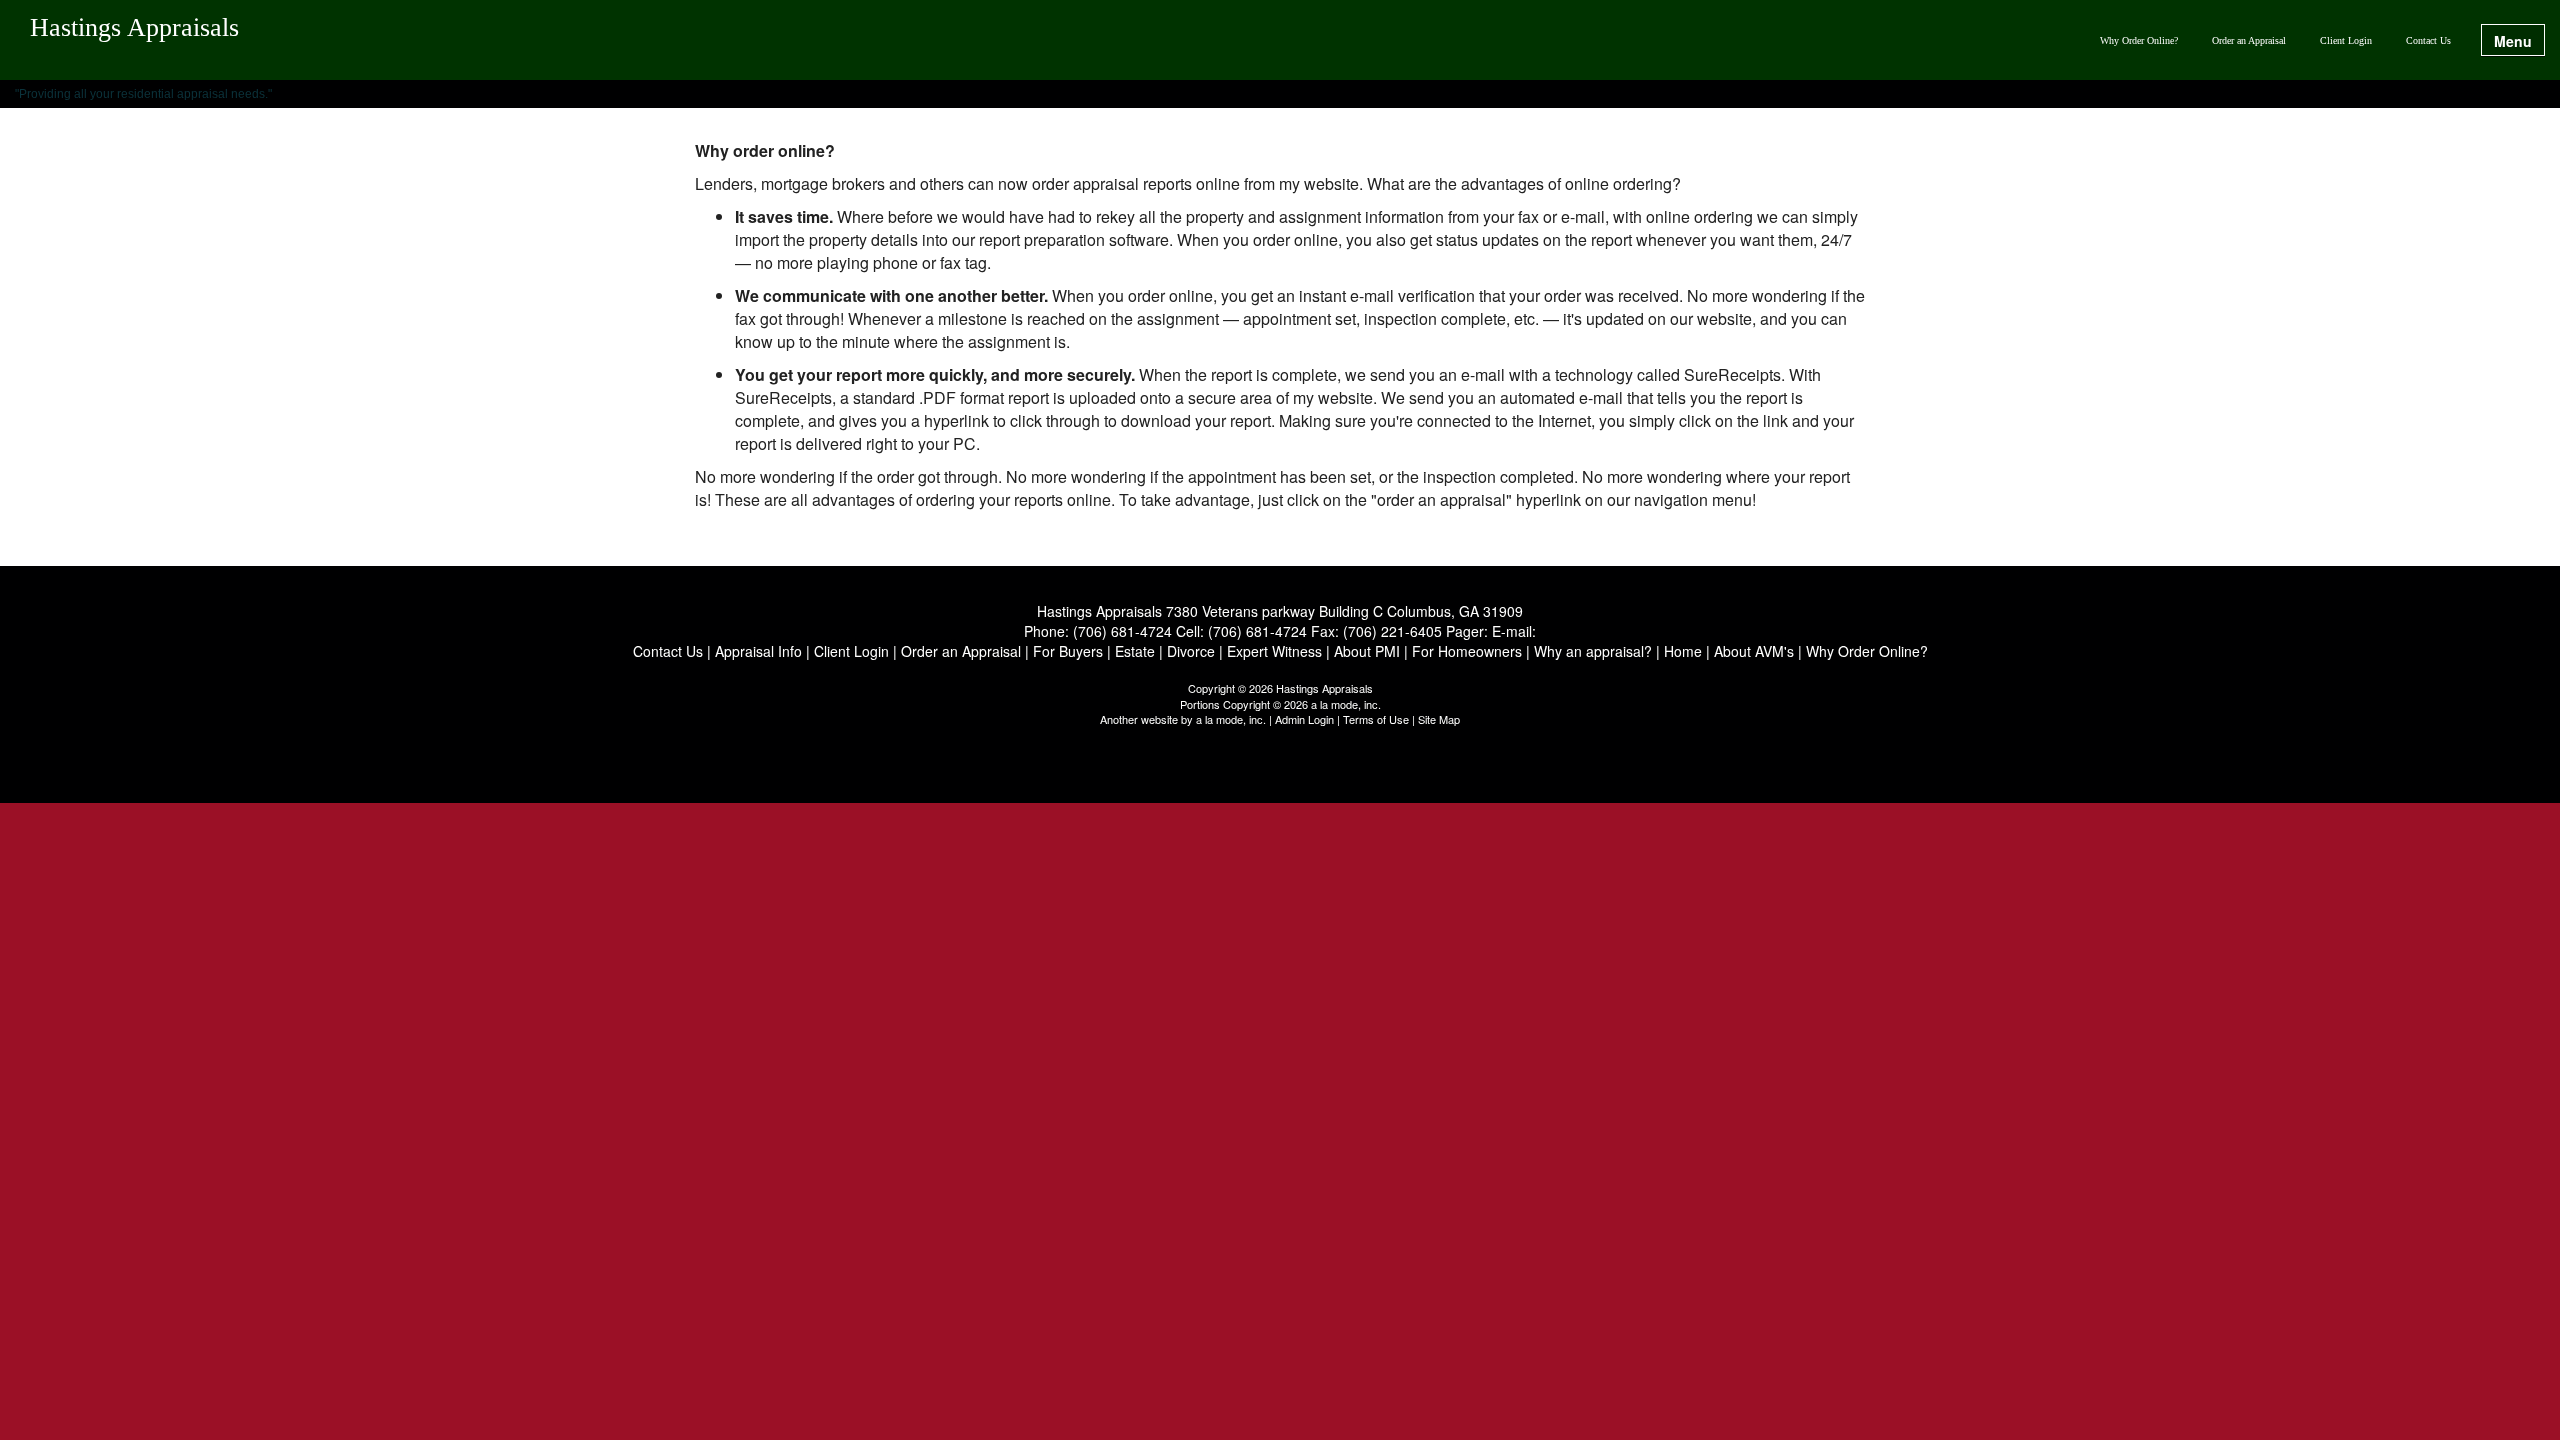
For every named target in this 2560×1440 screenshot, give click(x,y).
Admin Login (1304, 719)
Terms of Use (1376, 719)
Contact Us (2428, 40)
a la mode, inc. (1231, 719)
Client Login (2346, 40)
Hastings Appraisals (134, 28)
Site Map (1439, 719)
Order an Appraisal (2249, 40)
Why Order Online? (2139, 40)
